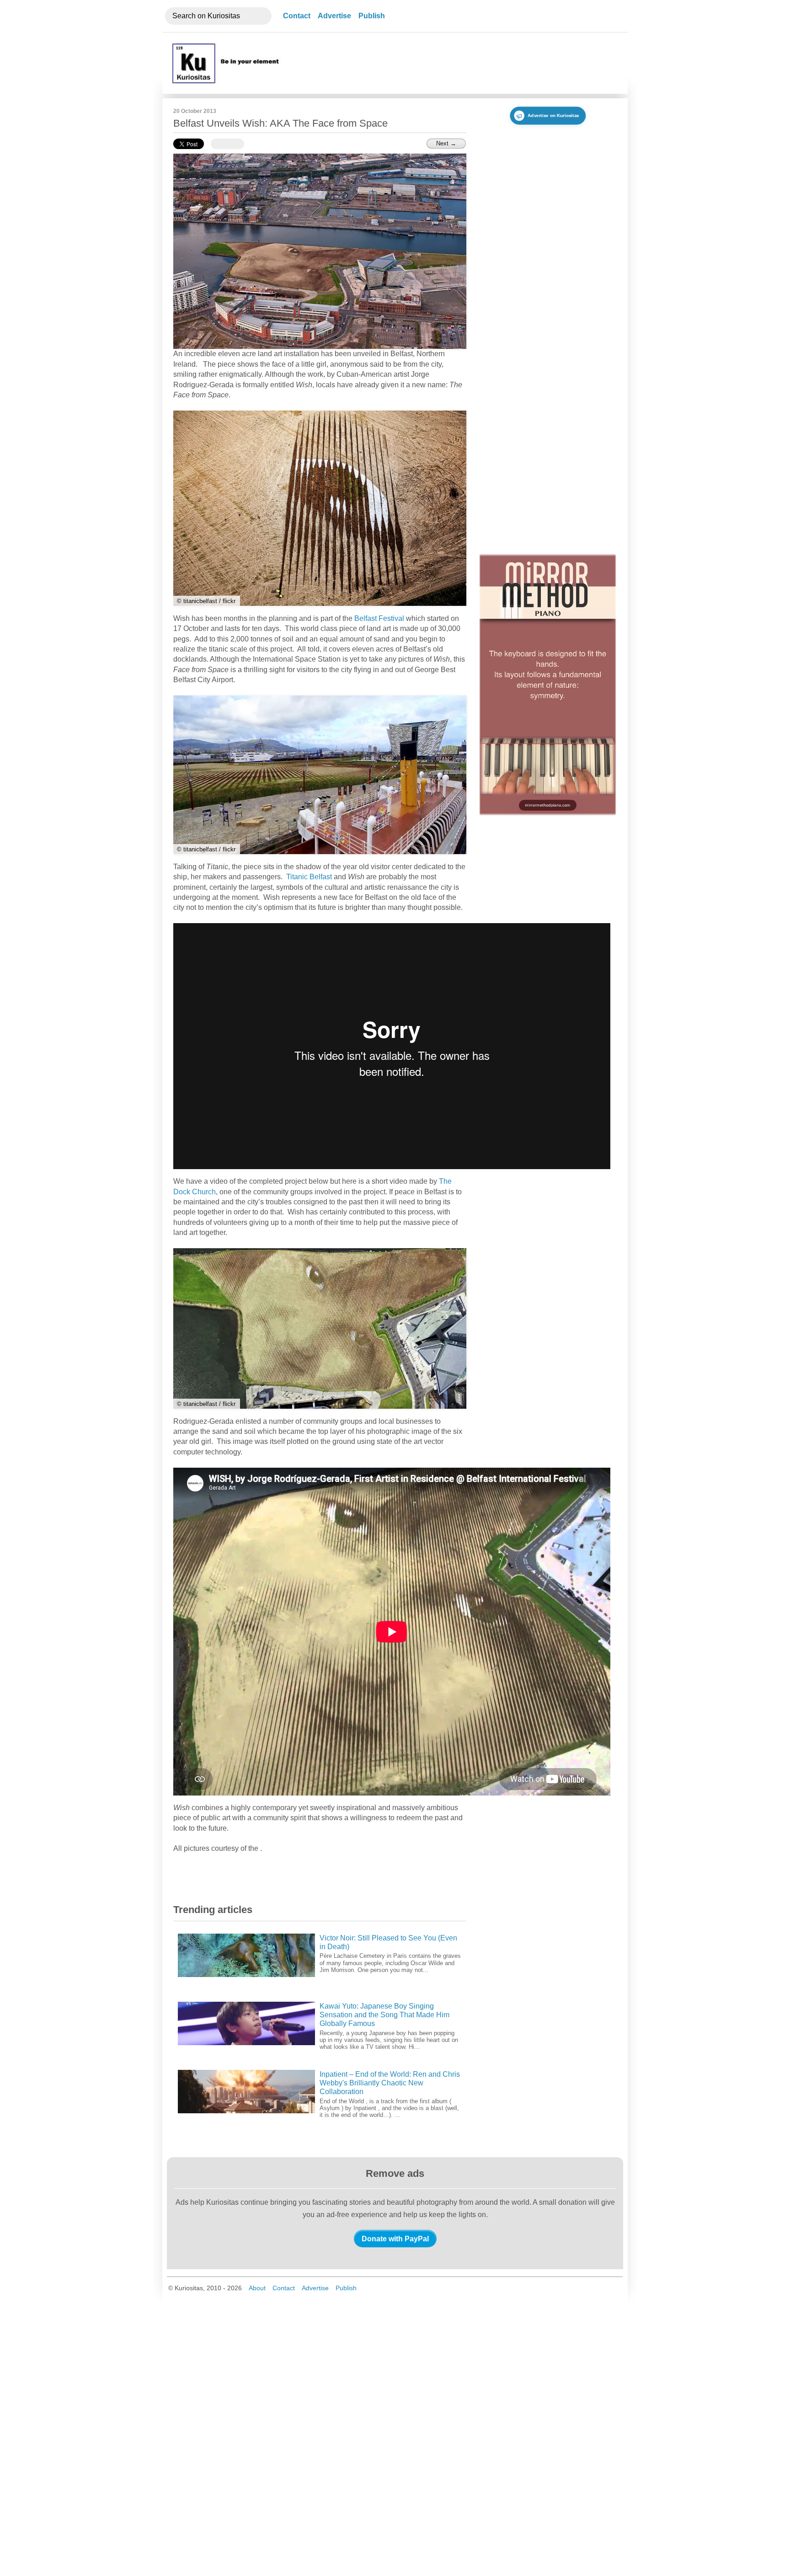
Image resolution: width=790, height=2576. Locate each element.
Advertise (334, 16)
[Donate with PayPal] (395, 2239)
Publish (372, 16)
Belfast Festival (379, 618)
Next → (446, 143)
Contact (297, 16)
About (257, 2288)
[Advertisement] (451, 63)
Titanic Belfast (309, 877)
